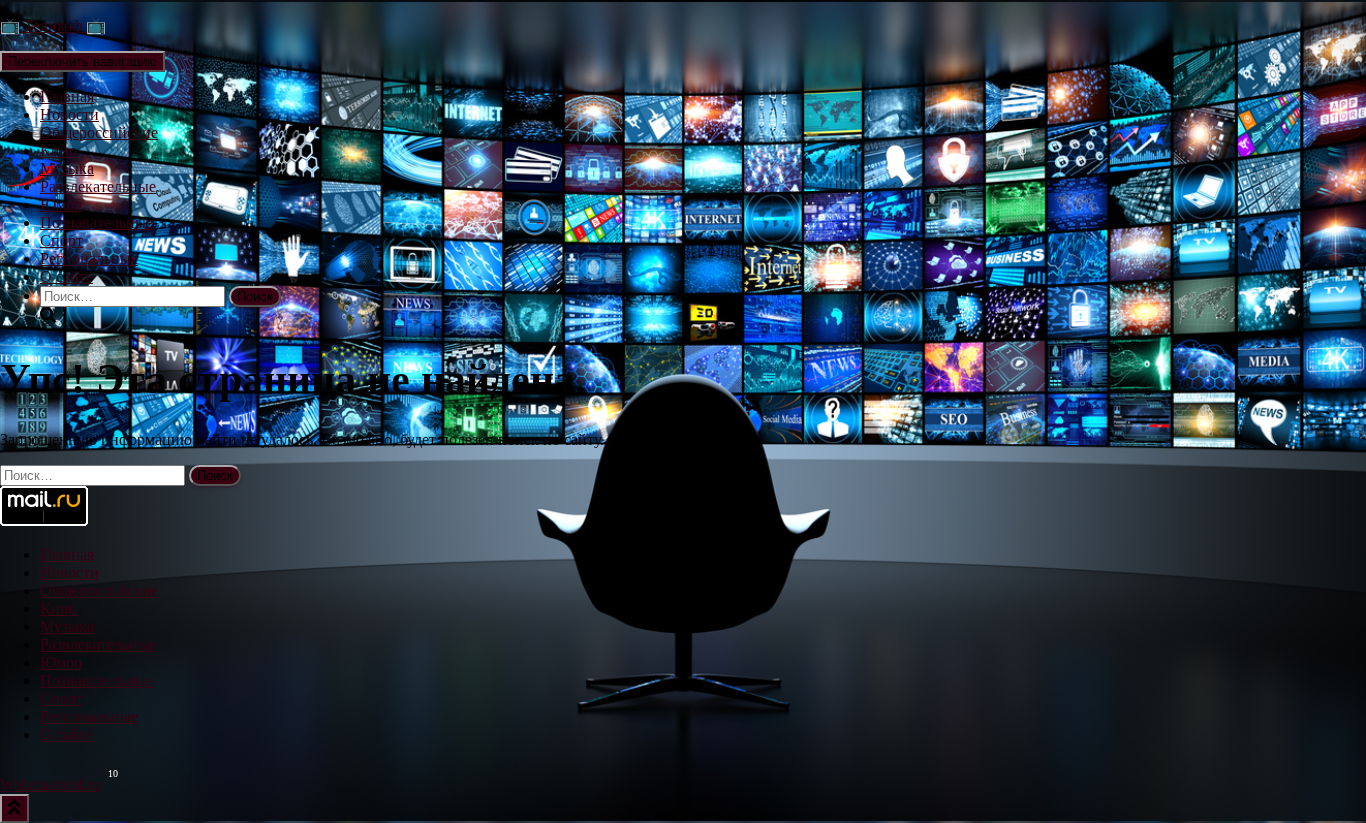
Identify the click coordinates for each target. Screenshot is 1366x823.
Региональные (89, 258)
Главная (67, 96)
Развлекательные (98, 186)
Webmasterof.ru (50, 784)
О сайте (66, 276)
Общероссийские (99, 132)
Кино (58, 150)
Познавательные (96, 222)
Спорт (61, 240)
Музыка (67, 168)
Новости (69, 114)
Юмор (61, 204)
